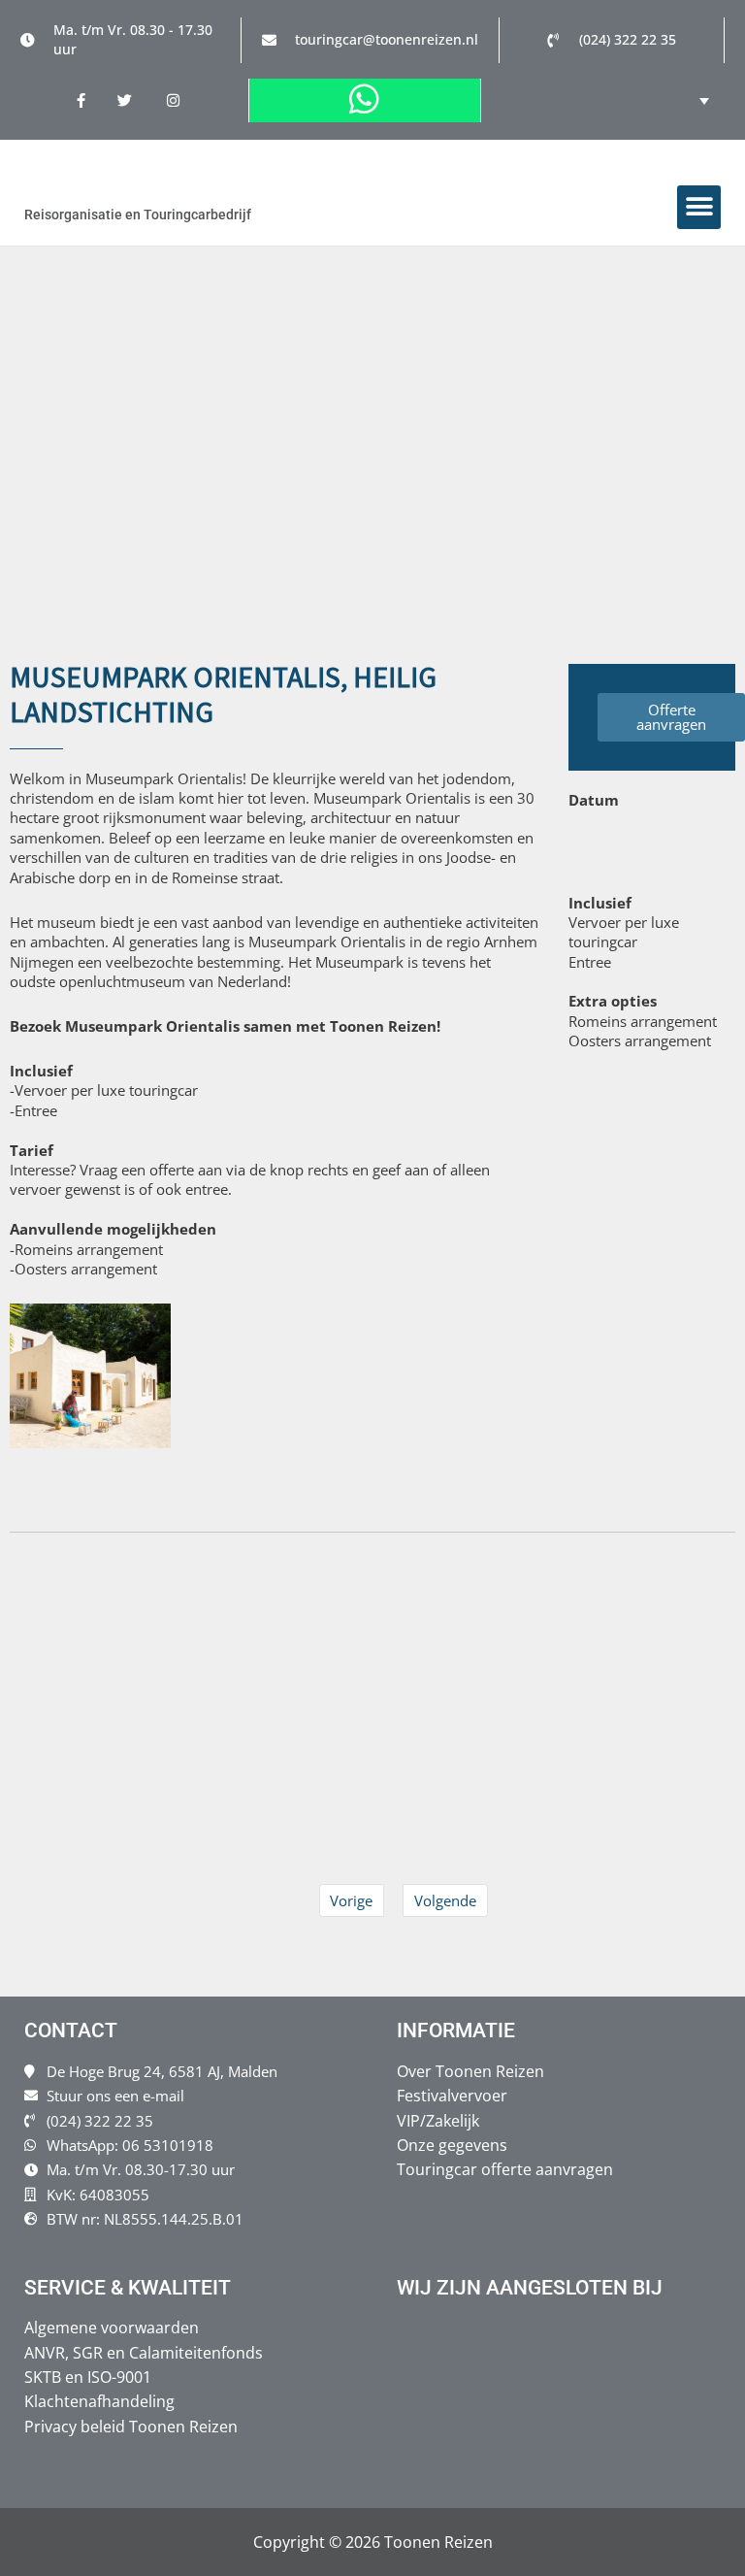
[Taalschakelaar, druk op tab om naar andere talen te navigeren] (690, 100)
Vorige (351, 1900)
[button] (699, 207)
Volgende (445, 1900)
